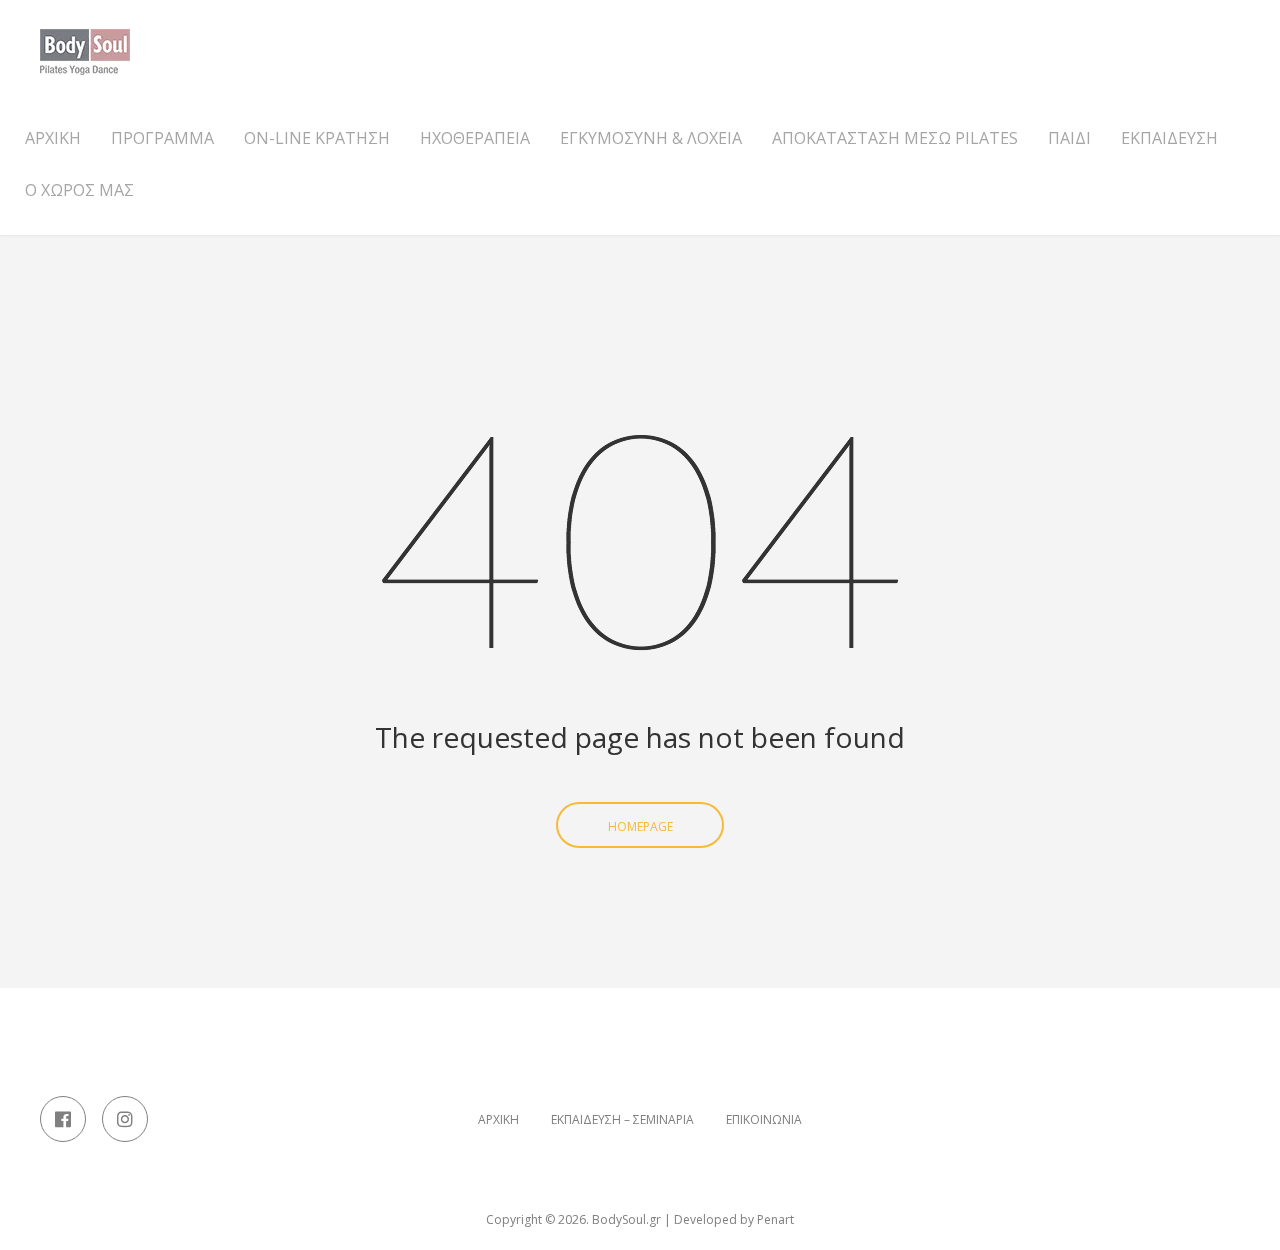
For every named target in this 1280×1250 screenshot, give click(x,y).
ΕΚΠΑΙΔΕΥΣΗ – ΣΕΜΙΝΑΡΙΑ (622, 1120)
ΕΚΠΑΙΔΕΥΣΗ (1169, 138)
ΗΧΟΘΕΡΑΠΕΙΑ (475, 138)
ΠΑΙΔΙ (1069, 138)
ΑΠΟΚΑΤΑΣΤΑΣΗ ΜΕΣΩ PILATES (895, 138)
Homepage (640, 826)
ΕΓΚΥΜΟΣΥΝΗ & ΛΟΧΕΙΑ (651, 138)
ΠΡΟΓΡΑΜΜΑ (162, 138)
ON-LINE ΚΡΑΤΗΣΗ (317, 138)
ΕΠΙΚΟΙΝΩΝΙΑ (764, 1120)
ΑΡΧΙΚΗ (53, 138)
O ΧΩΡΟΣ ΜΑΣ (79, 190)
